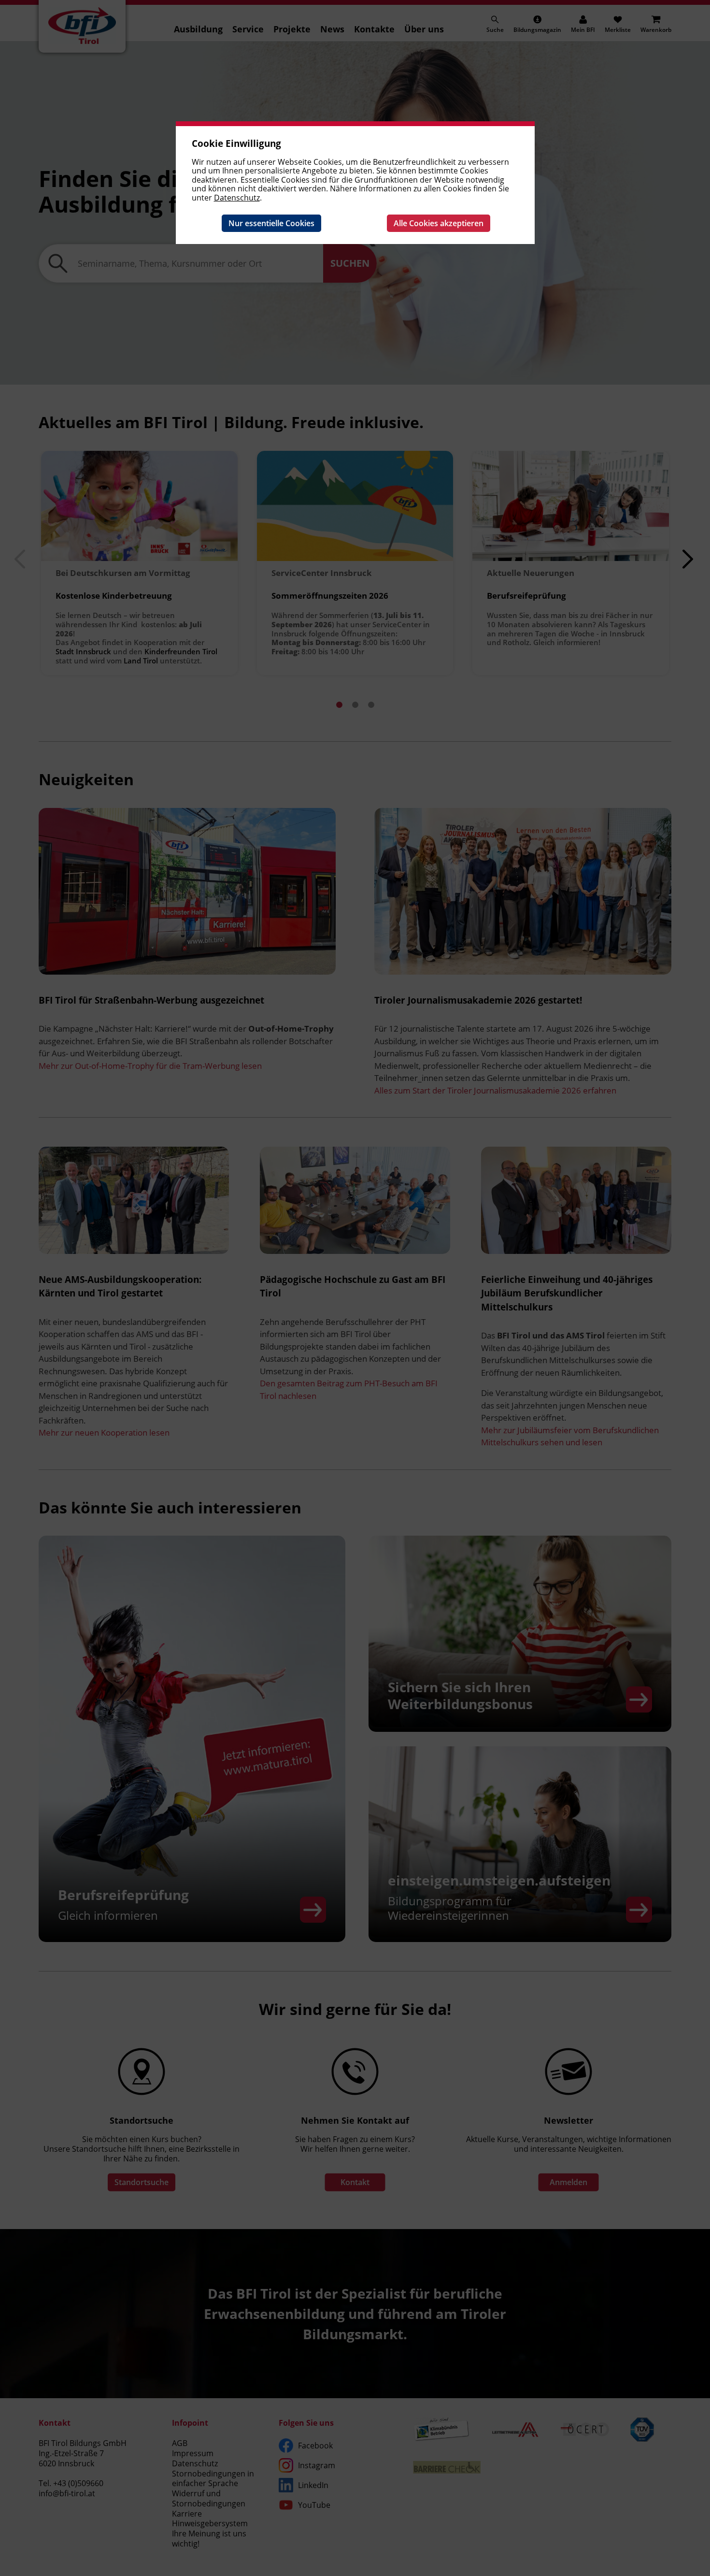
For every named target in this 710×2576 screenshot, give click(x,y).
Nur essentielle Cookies (271, 223)
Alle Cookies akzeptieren (439, 223)
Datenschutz (237, 198)
